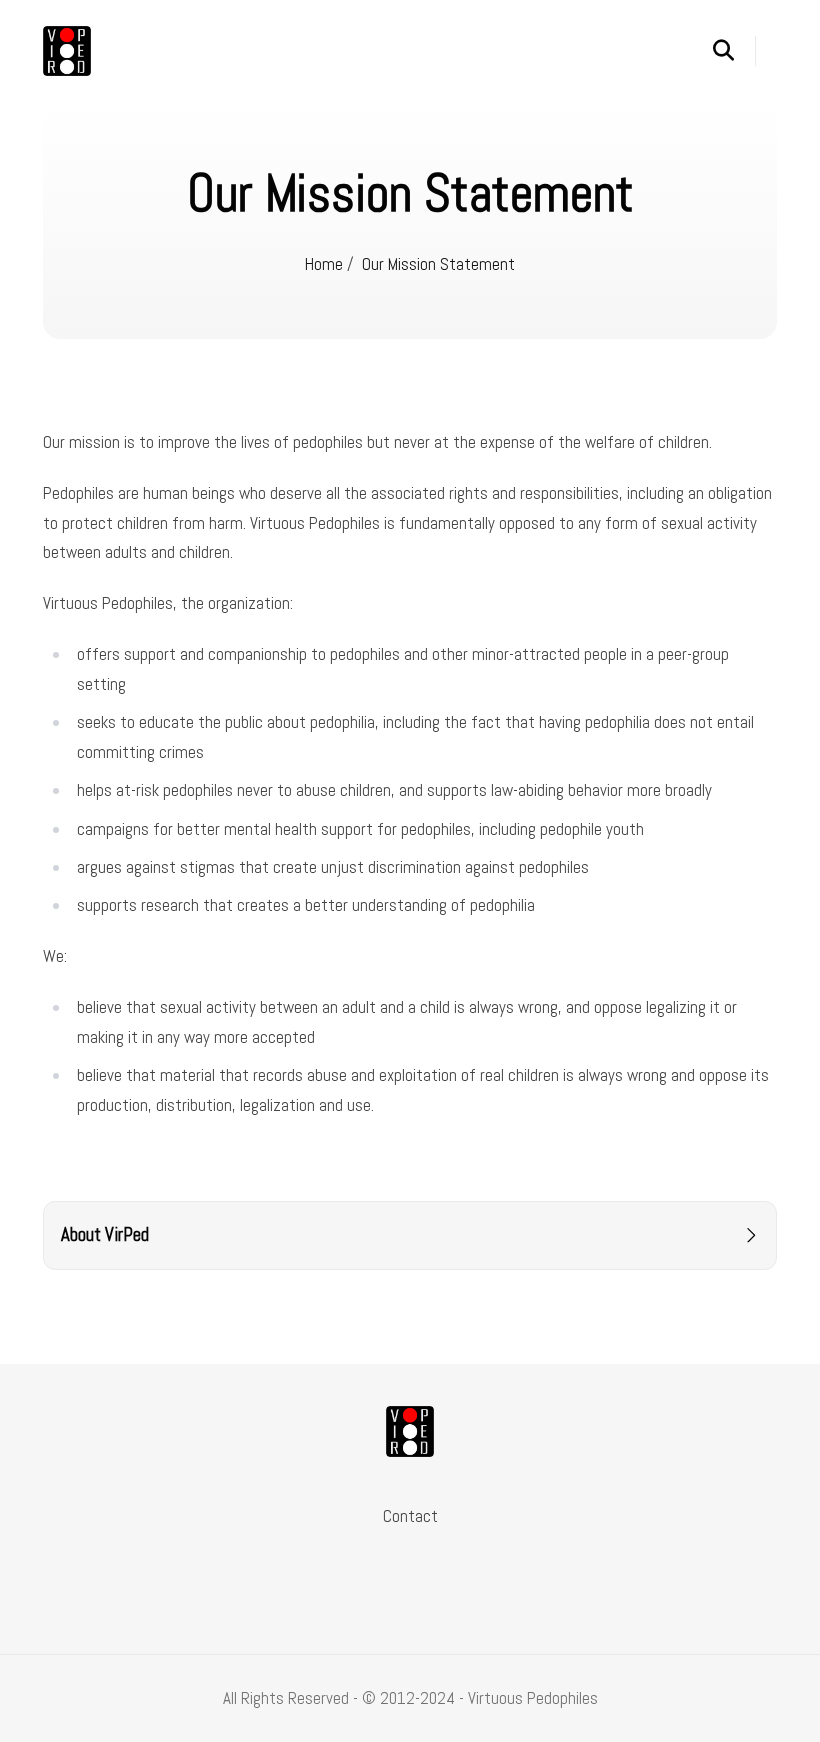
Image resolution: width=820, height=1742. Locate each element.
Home (324, 264)
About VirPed (105, 1235)
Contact (410, 1516)
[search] (734, 51)
